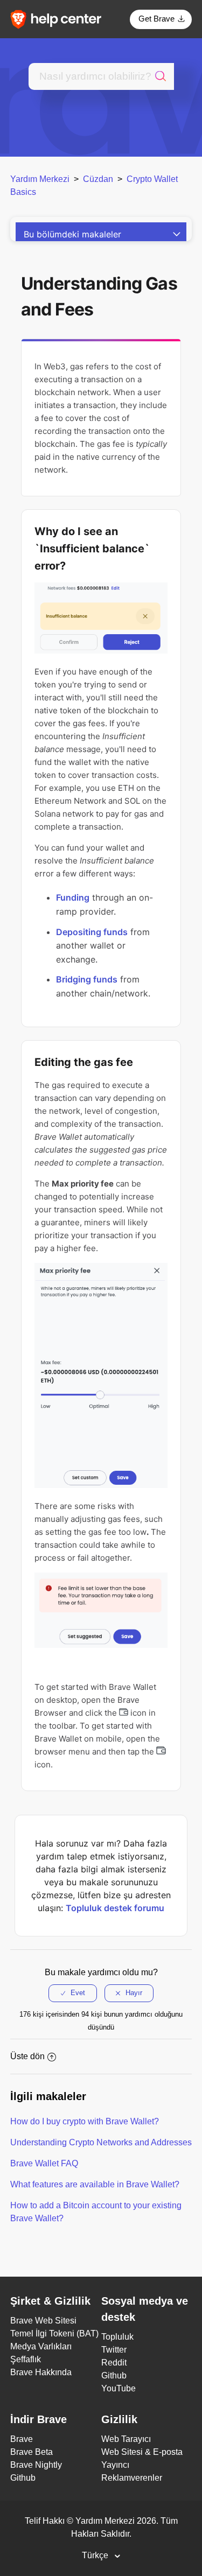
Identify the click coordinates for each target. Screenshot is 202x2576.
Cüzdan (98, 179)
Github (114, 2375)
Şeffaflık (26, 2359)
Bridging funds (87, 979)
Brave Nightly (36, 2465)
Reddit (114, 2363)
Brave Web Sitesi (43, 2321)
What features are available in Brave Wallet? (95, 2184)
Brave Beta (32, 2452)
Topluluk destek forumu (115, 1908)
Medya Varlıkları (41, 2346)
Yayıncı (115, 2465)
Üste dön (27, 2056)
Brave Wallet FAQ (44, 2163)
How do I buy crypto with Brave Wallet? (85, 2121)
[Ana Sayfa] (59, 19)
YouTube (119, 2388)
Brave (22, 2439)
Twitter (114, 2350)
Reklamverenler (132, 2478)
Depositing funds (92, 932)
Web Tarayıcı (126, 2439)
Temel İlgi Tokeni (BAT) (54, 2333)
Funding (73, 897)
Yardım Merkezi (40, 179)
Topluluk (117, 2337)
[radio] (73, 1993)
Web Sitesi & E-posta (142, 2452)
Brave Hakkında (41, 2372)
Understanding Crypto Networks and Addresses (101, 2142)
